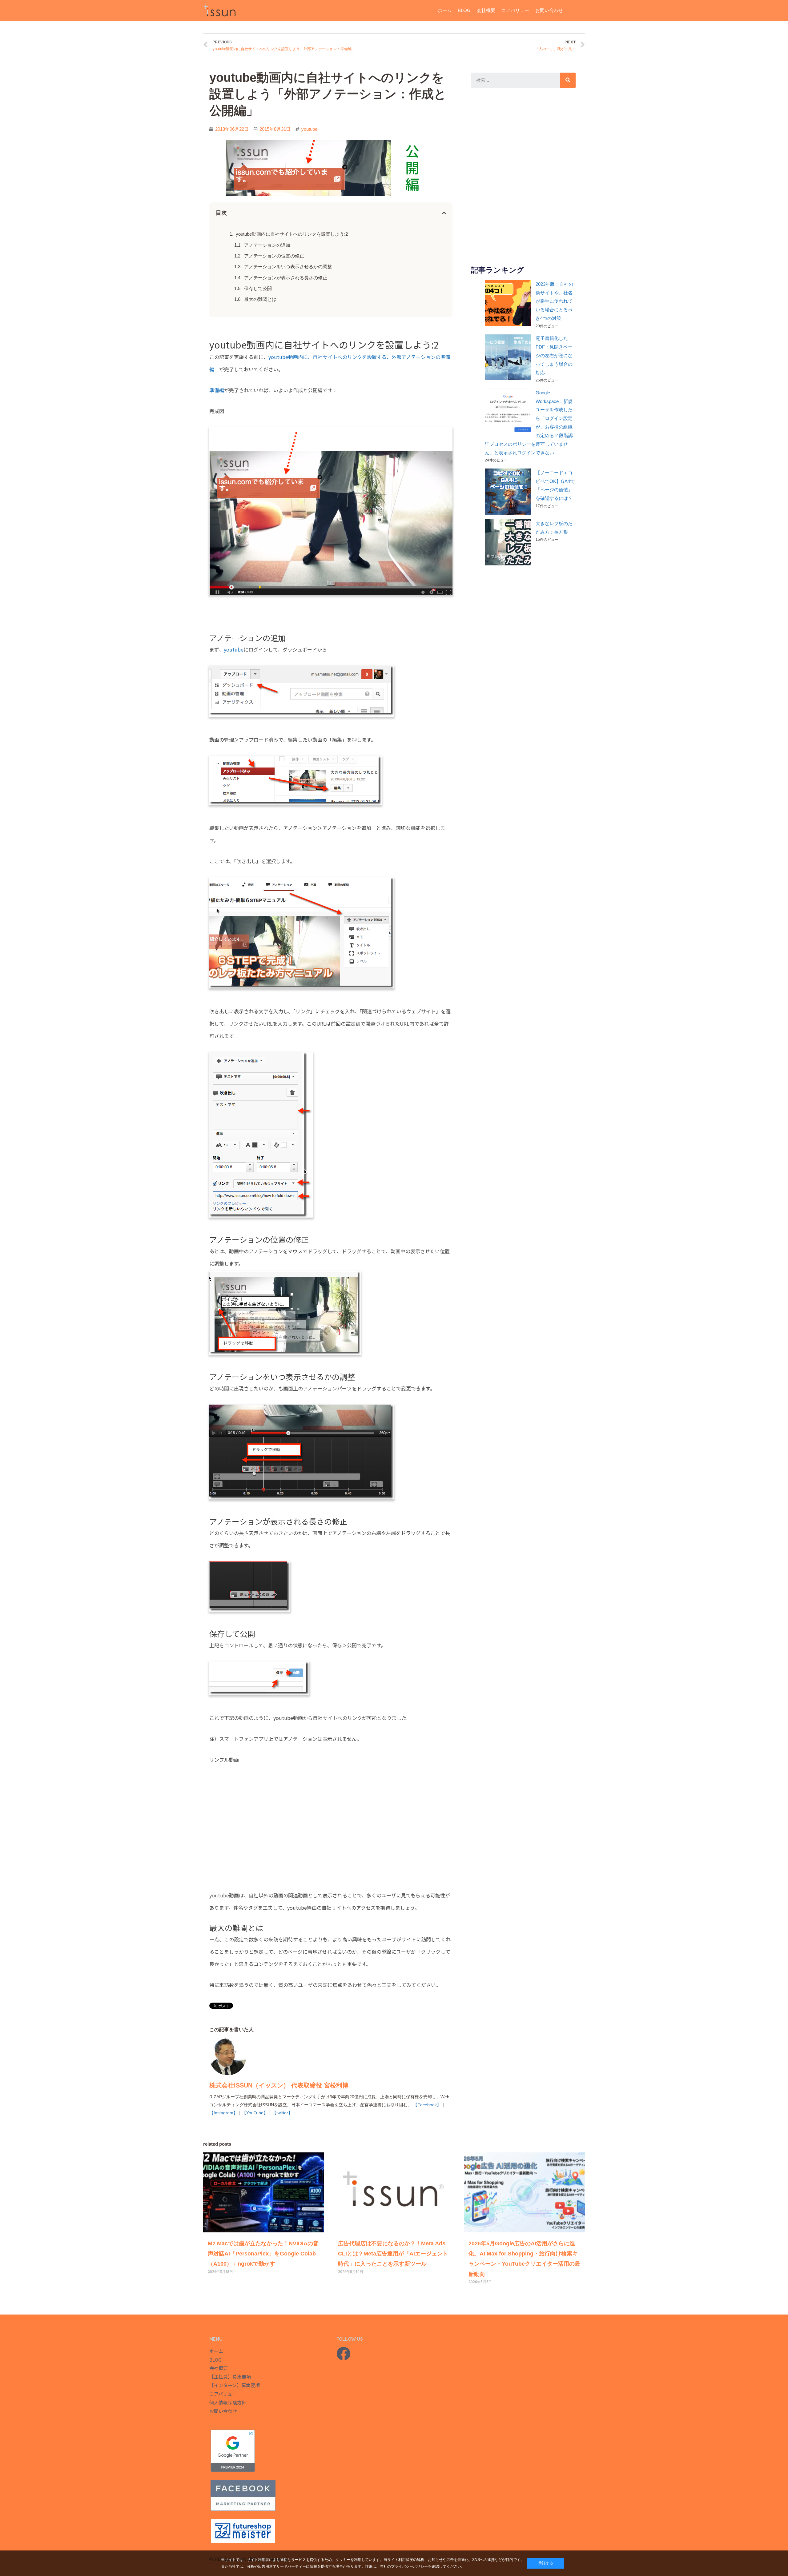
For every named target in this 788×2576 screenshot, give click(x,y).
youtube (309, 129)
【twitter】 (282, 2113)
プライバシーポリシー (409, 2566)
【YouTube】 (255, 2113)
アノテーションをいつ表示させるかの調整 (288, 267)
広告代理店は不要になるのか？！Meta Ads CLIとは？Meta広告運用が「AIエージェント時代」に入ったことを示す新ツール (393, 2254)
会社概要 (486, 10)
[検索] (568, 80)
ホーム (445, 10)
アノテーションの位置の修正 (274, 256)
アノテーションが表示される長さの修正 (286, 278)
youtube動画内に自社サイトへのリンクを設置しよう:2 (292, 234)
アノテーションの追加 (267, 245)
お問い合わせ (549, 10)
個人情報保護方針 (228, 2402)
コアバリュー (515, 10)
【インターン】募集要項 (235, 2385)
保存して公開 (258, 288)
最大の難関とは (260, 299)
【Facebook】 (427, 2105)
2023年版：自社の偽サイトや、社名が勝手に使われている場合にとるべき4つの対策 (554, 301)
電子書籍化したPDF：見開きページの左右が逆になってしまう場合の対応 (554, 355)
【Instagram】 (223, 2113)
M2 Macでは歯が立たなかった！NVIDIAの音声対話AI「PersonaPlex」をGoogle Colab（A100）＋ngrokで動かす (263, 2254)
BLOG (464, 10)
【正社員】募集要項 (230, 2377)
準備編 (217, 390)
